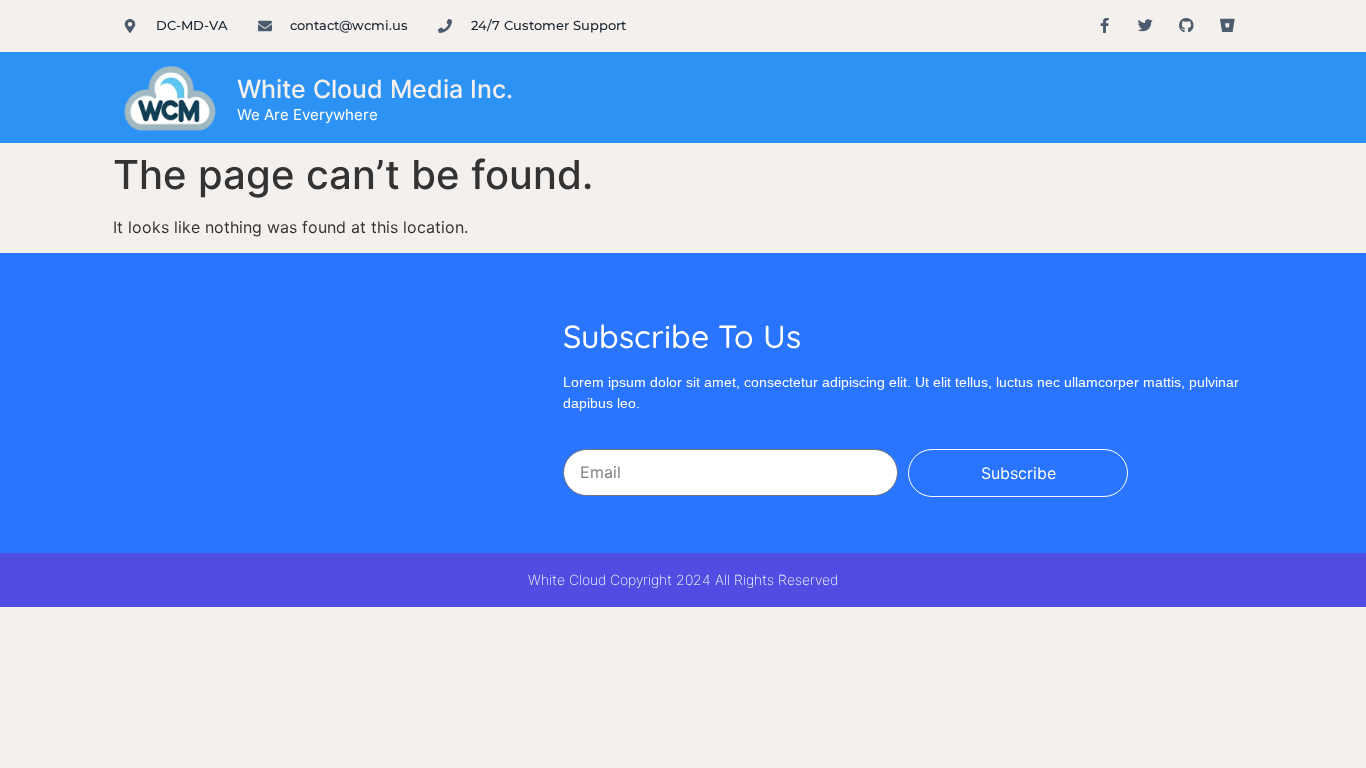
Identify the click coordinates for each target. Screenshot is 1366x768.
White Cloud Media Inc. (375, 89)
